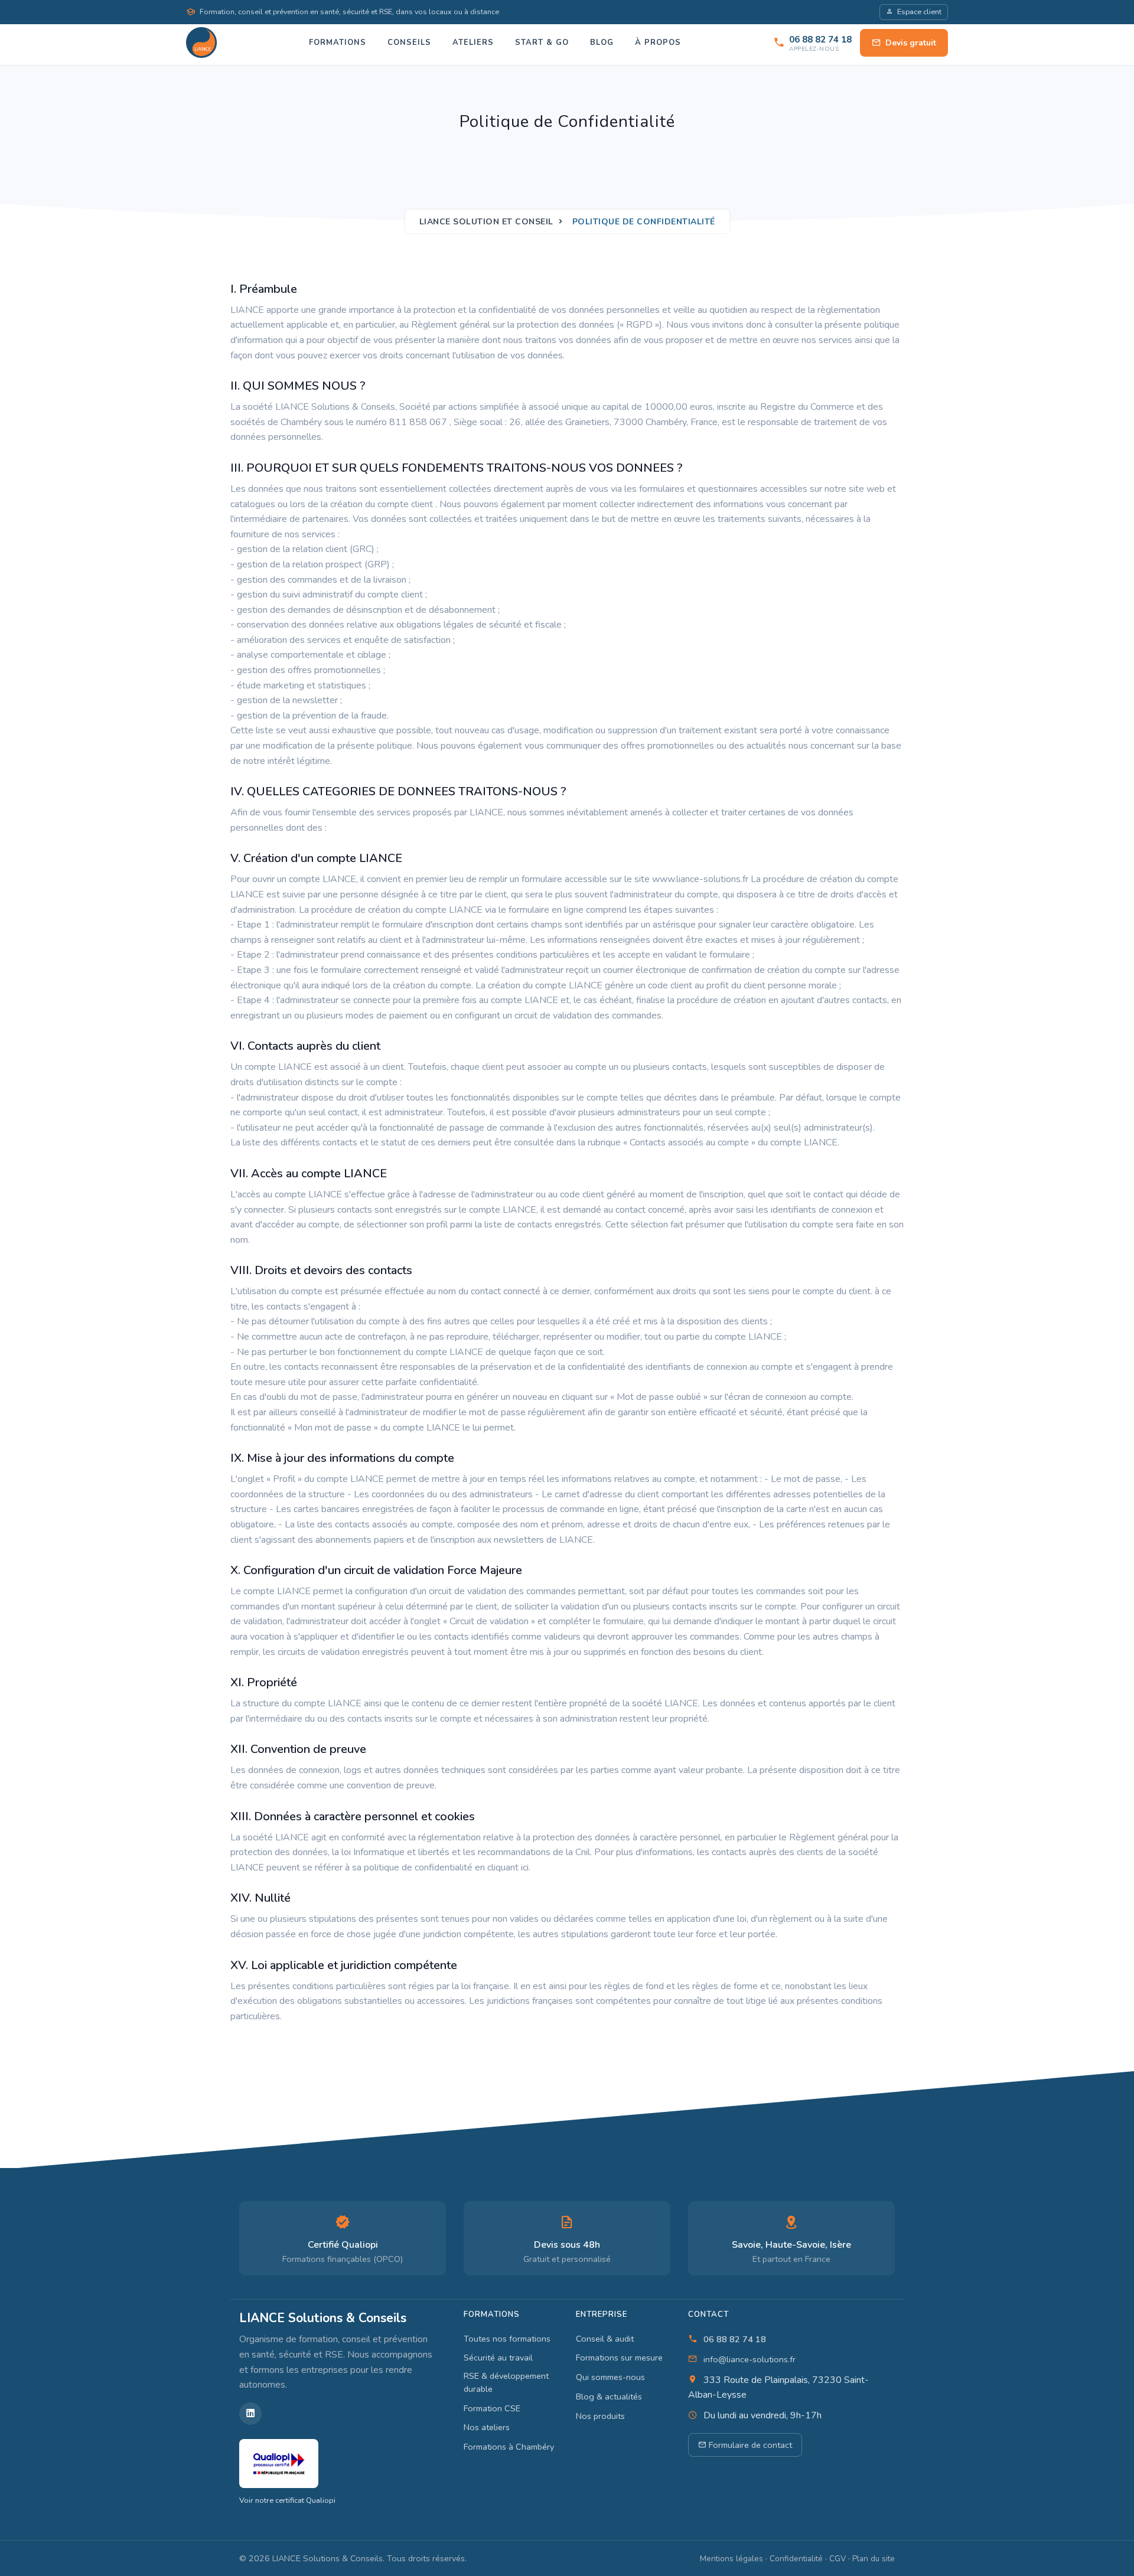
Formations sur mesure (619, 2358)
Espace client (919, 12)
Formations (338, 43)
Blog (602, 43)
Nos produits (600, 2416)
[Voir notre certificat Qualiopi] (279, 2463)
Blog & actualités (609, 2397)
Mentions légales (731, 2559)
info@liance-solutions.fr (750, 2359)
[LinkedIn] (250, 2414)
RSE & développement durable (506, 2382)
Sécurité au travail (498, 2358)
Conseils (409, 43)
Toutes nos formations (507, 2339)
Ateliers (473, 43)
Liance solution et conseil (486, 222)
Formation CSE (492, 2408)
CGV (838, 2559)
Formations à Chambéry (509, 2447)
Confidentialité (796, 2559)
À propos (658, 43)
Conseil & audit (605, 2339)
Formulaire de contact (749, 2445)
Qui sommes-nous (610, 2377)
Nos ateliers (487, 2427)
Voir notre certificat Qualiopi (287, 2500)
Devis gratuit (911, 43)
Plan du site (874, 2559)
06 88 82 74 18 (735, 2339)
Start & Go (542, 43)
